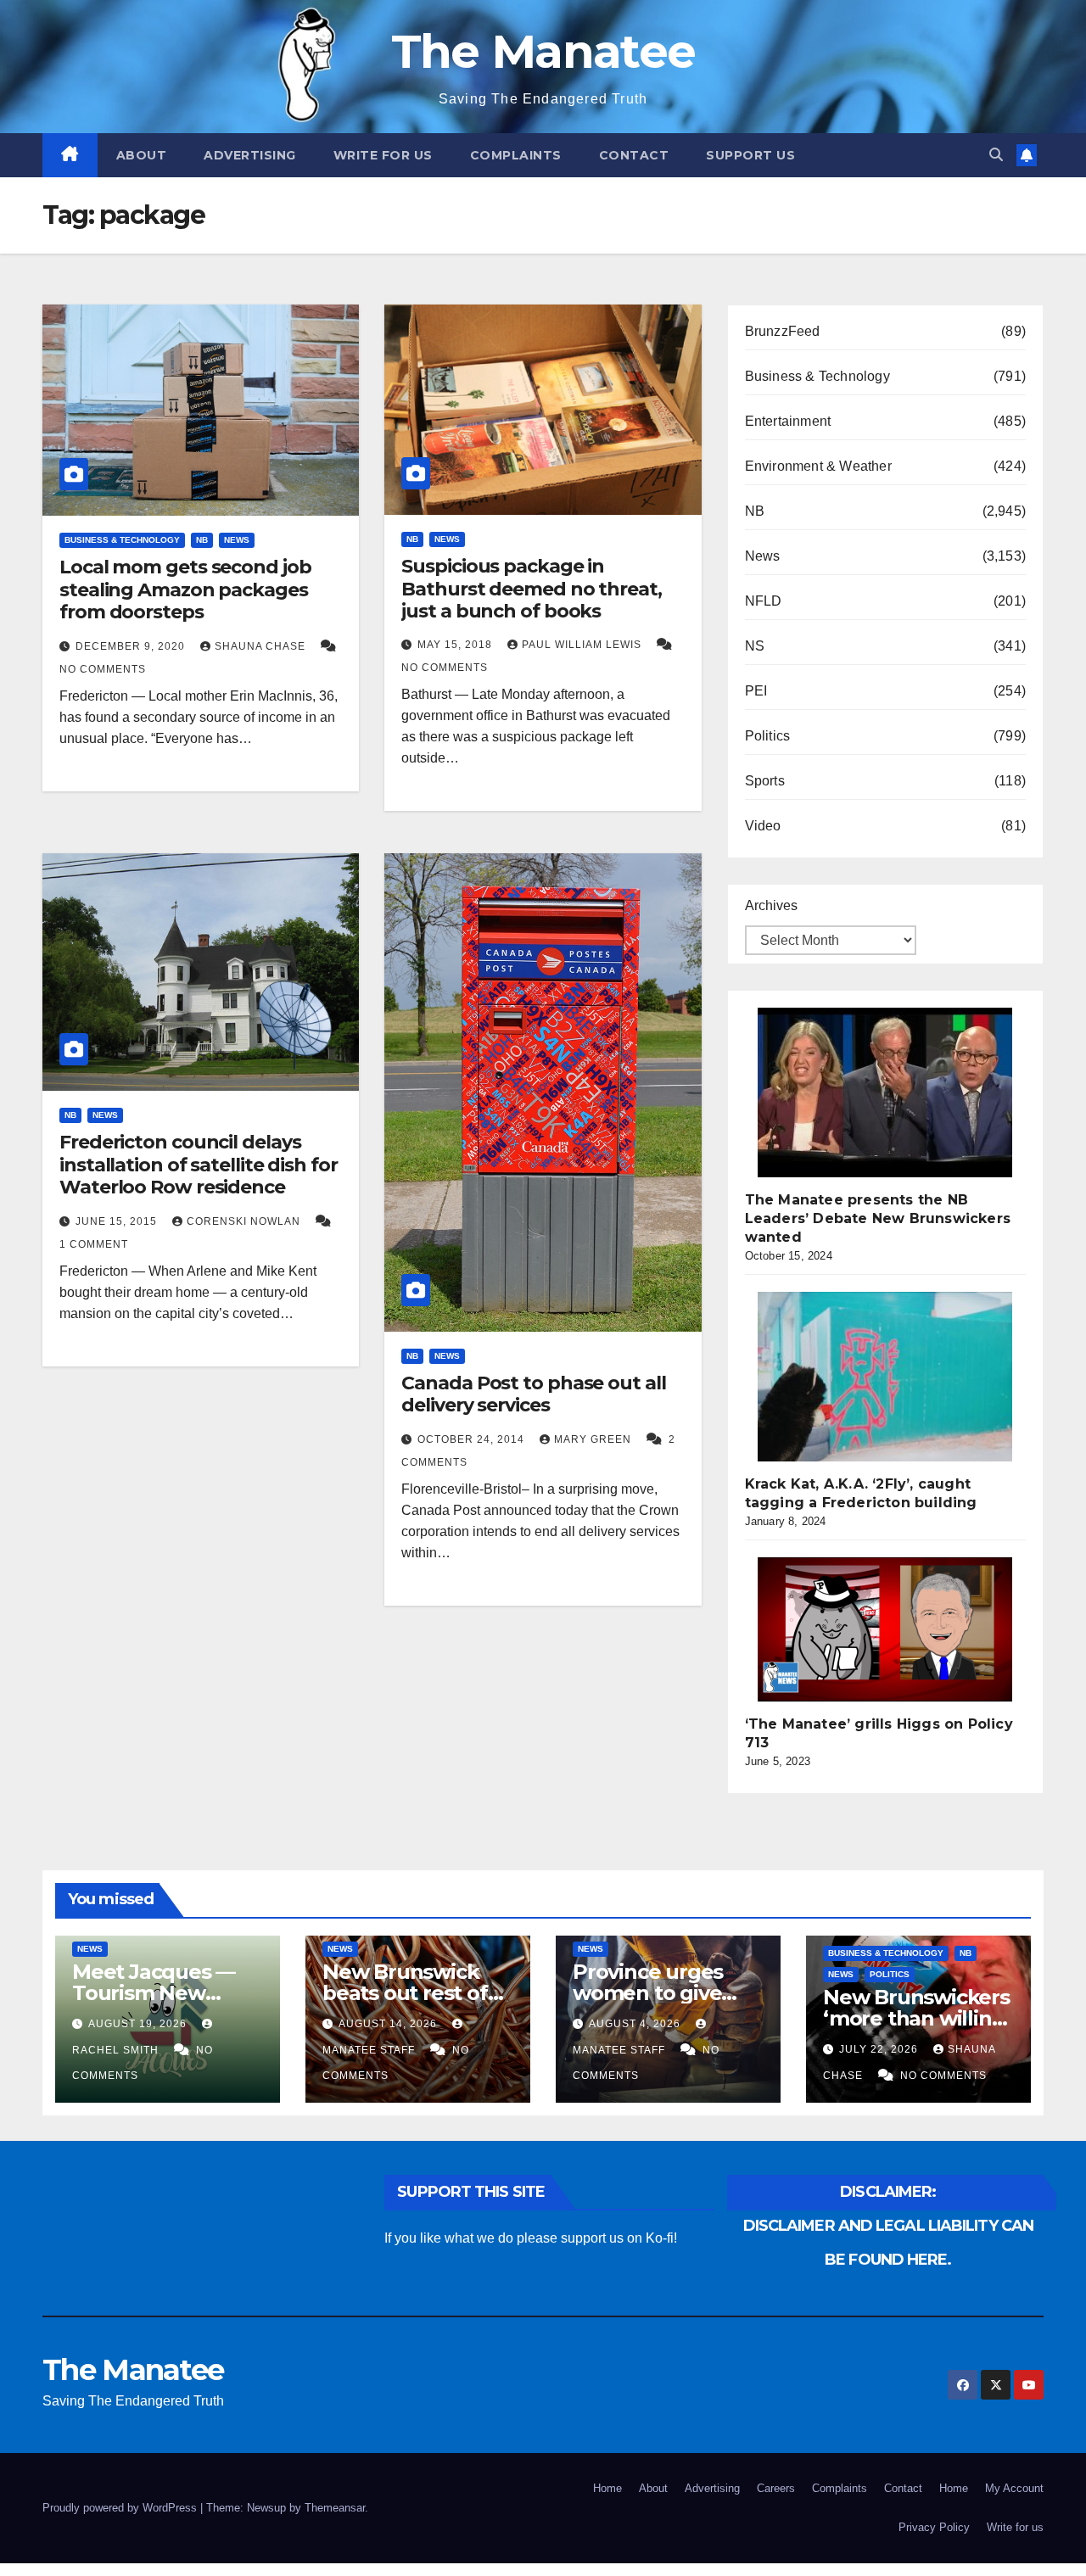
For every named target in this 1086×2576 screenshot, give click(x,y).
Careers (776, 2488)
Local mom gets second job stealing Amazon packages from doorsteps (185, 590)
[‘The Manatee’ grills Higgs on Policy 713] (885, 1629)
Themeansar (335, 2508)
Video (763, 826)
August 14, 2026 (389, 2024)
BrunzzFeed (783, 331)
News (237, 540)
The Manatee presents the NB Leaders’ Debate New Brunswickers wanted (878, 1218)
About (142, 155)
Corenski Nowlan (245, 1221)
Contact (634, 155)
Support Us (750, 155)
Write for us (383, 155)
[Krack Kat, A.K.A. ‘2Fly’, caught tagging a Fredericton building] (885, 1377)
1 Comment (94, 1244)
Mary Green (594, 1439)
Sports (765, 781)
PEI (756, 691)
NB (202, 540)
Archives (771, 905)
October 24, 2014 (473, 1439)
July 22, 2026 (880, 2049)
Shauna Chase (262, 646)
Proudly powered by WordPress (121, 2508)
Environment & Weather (818, 466)
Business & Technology (122, 540)
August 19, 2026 (139, 2024)
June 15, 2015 (118, 1221)
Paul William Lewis (583, 645)
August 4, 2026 (636, 2024)
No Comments (103, 669)
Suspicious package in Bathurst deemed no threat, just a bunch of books (531, 589)
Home (607, 2488)
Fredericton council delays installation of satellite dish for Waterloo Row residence (199, 1165)
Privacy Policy (934, 2527)
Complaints (516, 155)
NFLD (764, 601)
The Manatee (543, 51)
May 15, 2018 (456, 645)
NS (755, 646)
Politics (768, 736)
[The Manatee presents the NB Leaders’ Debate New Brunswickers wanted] (885, 1092)
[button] (996, 155)
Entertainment (788, 421)
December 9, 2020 (132, 646)
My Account (1014, 2488)
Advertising (250, 155)
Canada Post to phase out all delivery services (533, 1394)
